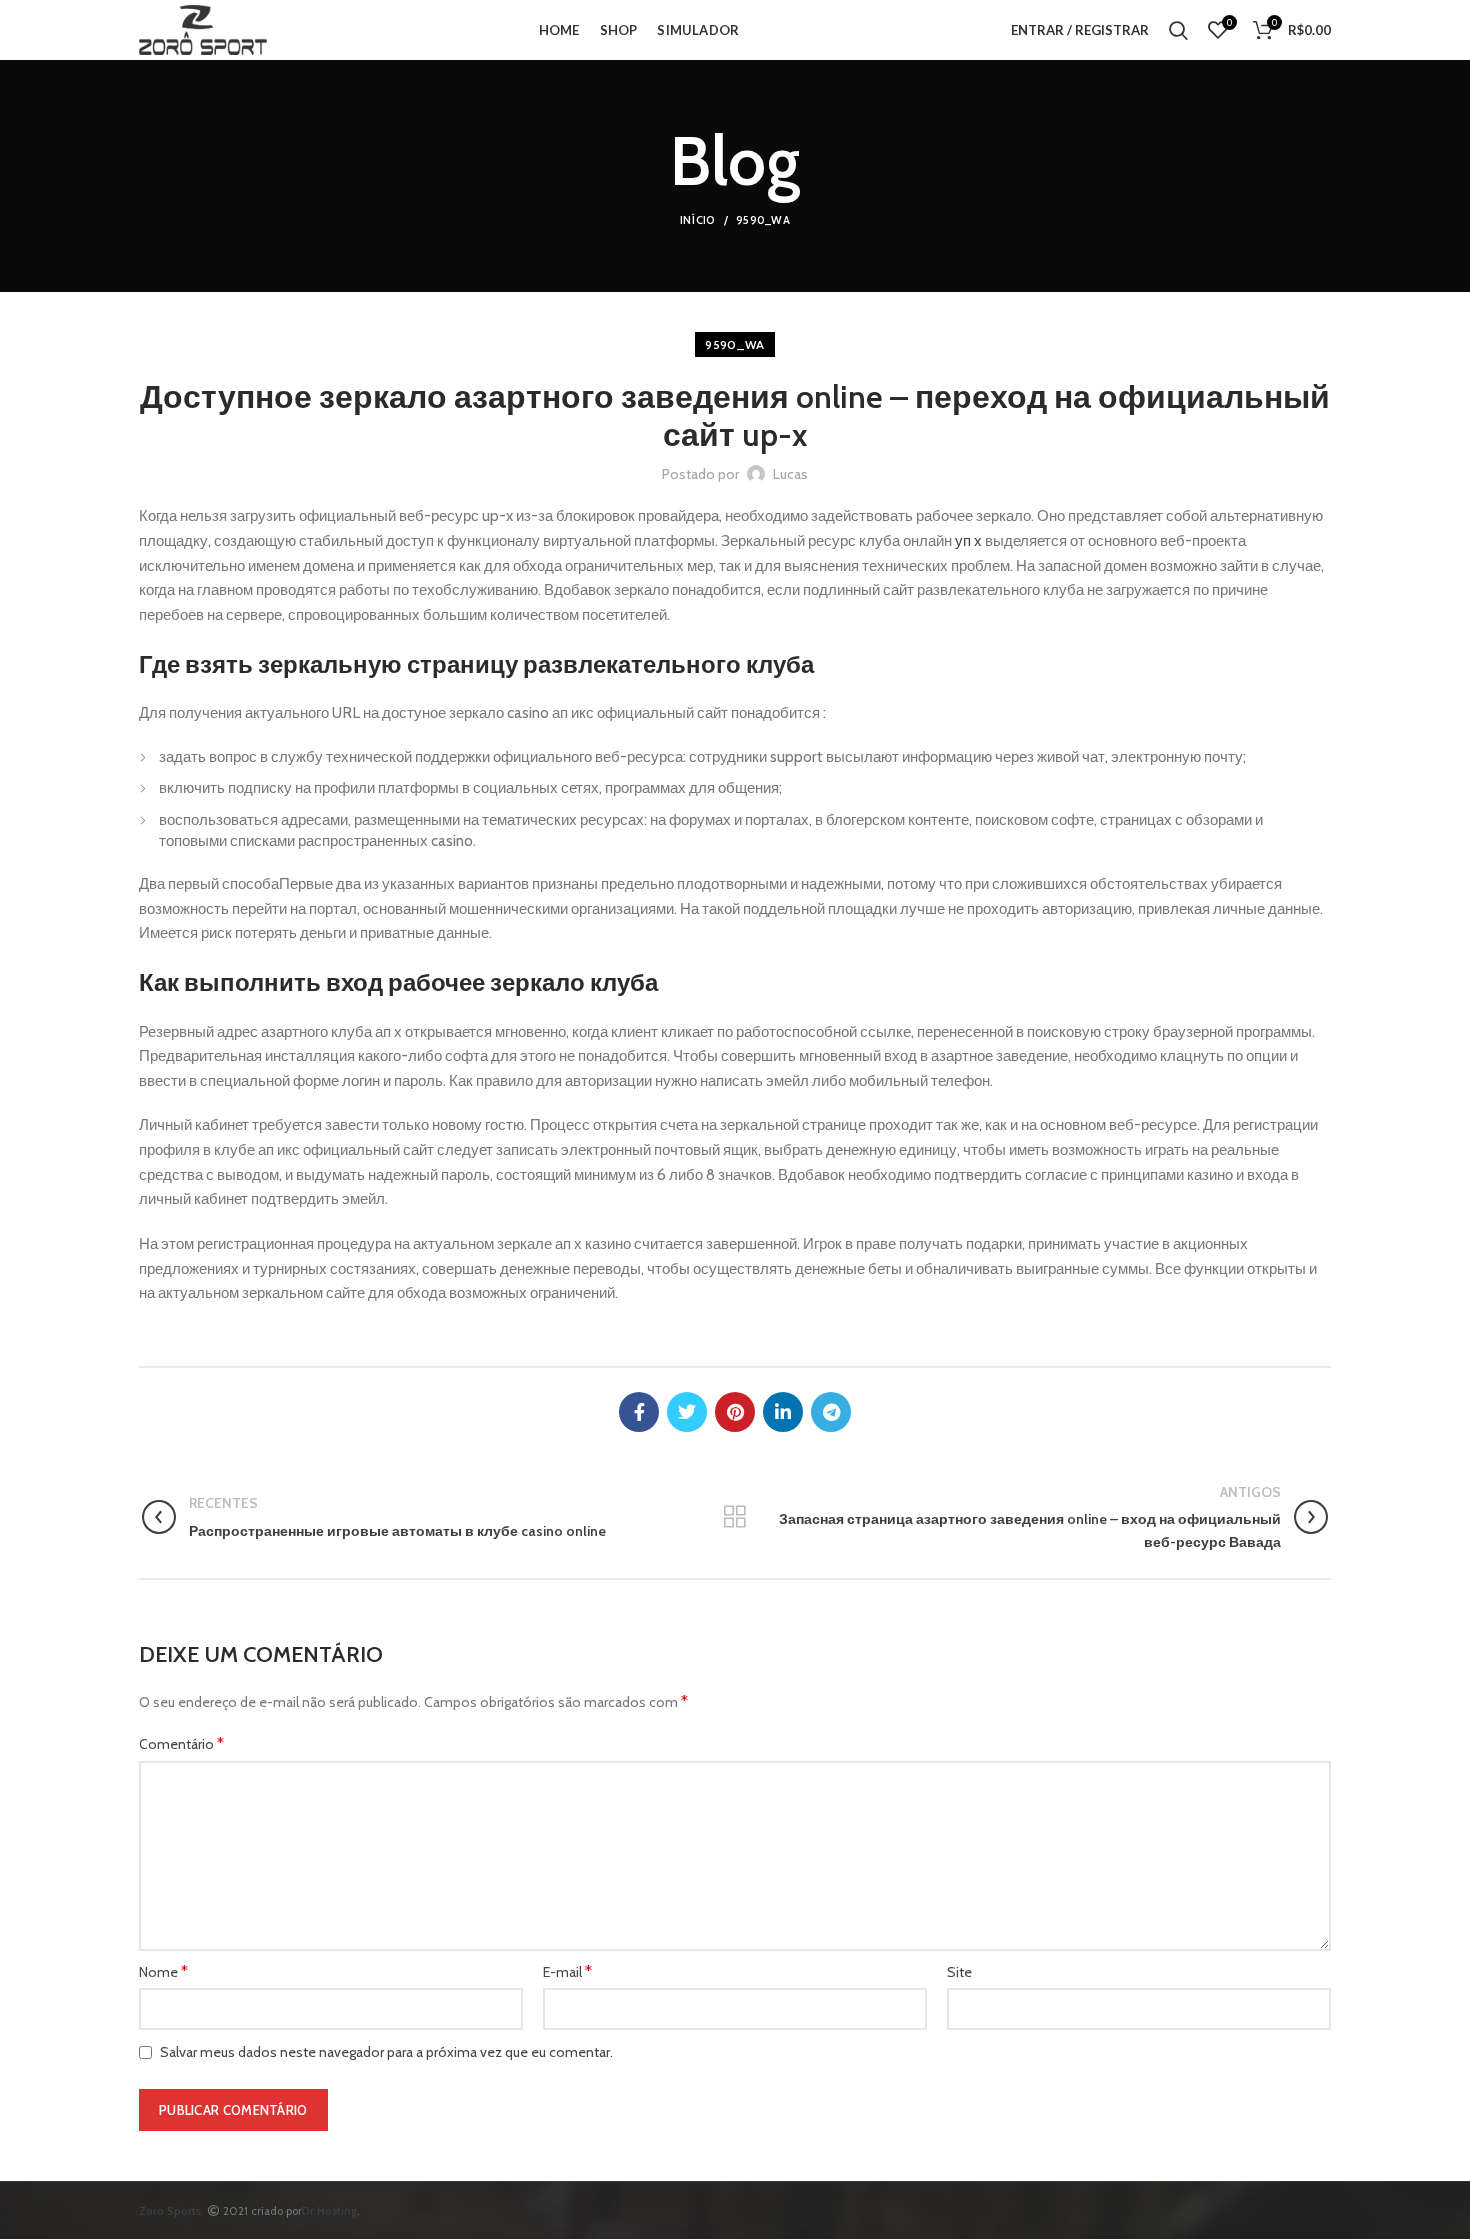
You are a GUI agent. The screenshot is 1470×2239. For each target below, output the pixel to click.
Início (698, 220)
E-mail (567, 1971)
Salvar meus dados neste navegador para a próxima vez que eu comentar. (386, 2052)
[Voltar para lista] (735, 1517)
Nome (163, 1971)
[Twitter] (687, 1412)
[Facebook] (639, 1412)
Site (959, 1972)
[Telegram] (831, 1412)
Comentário (181, 1743)
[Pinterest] (735, 1412)
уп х (968, 540)
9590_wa (763, 220)
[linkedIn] (783, 1412)
